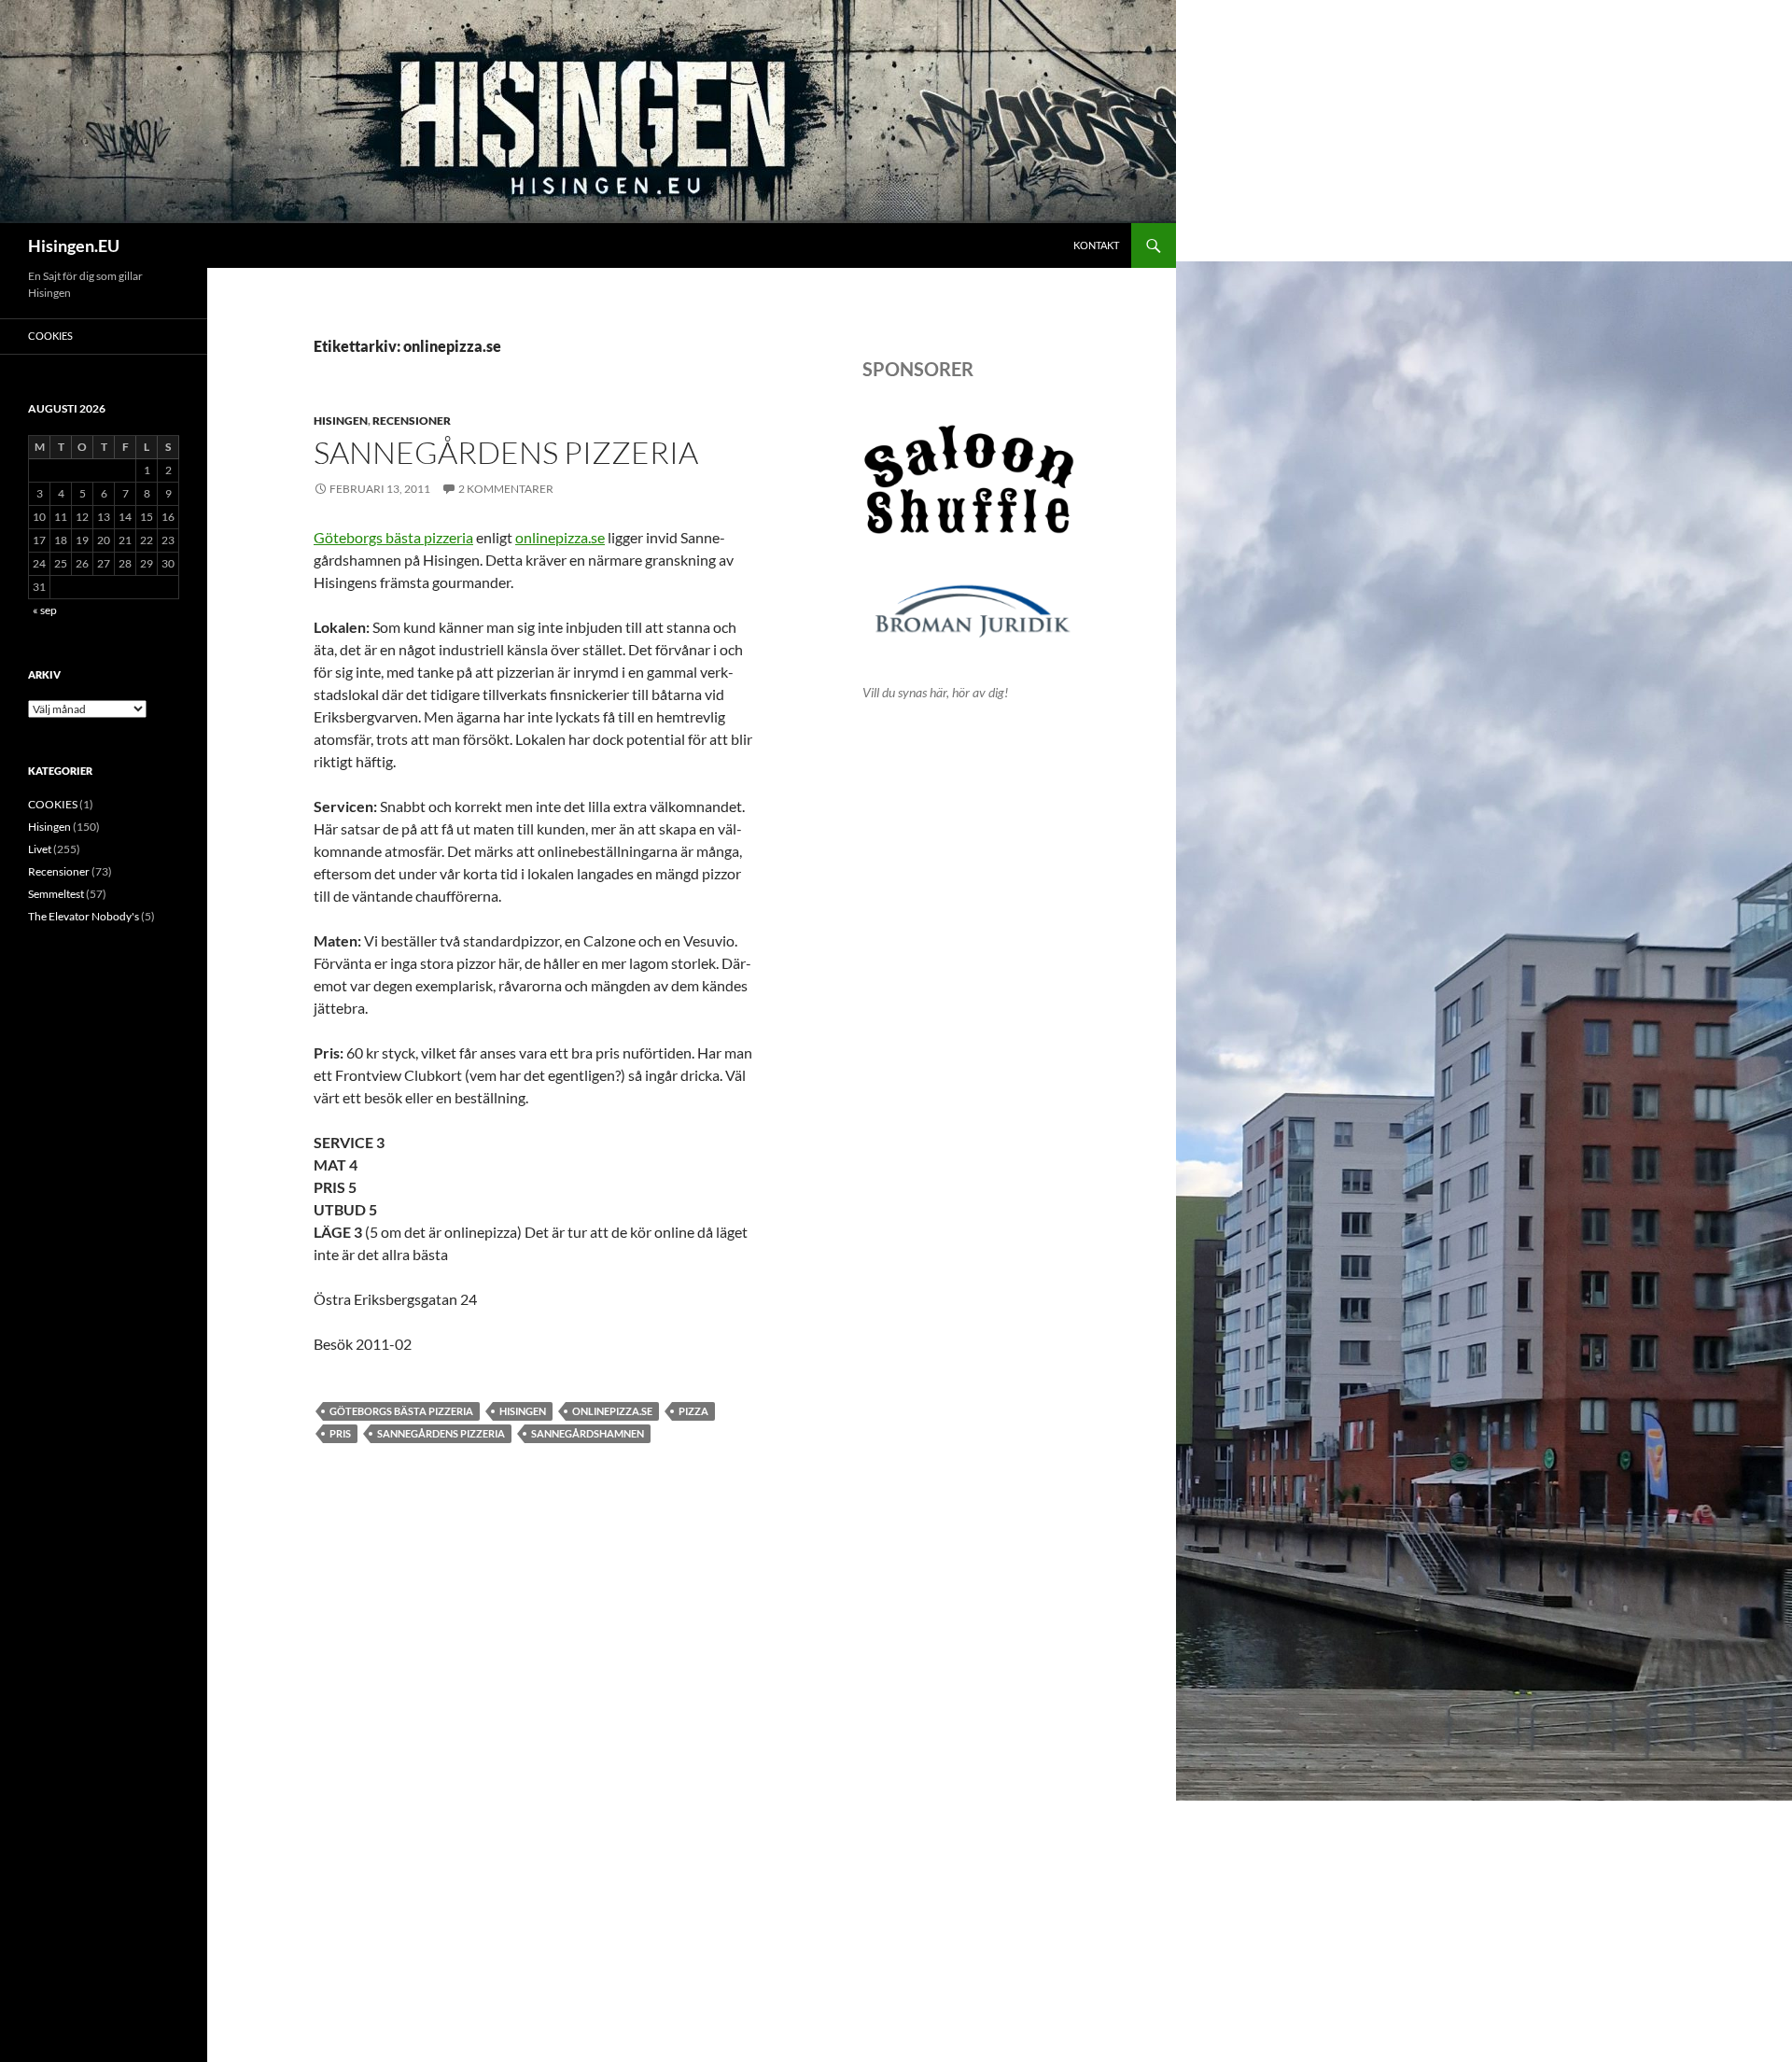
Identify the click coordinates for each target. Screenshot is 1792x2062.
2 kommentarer (506, 489)
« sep (45, 610)
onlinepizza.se (560, 537)
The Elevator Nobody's (84, 916)
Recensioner (412, 421)
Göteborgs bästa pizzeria (393, 537)
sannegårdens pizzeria (441, 1433)
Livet (40, 849)
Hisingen (341, 421)
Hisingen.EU (74, 245)
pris (340, 1433)
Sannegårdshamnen (588, 1433)
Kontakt (1096, 245)
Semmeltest (56, 894)
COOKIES (50, 336)
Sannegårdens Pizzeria (506, 452)
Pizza (693, 1411)
